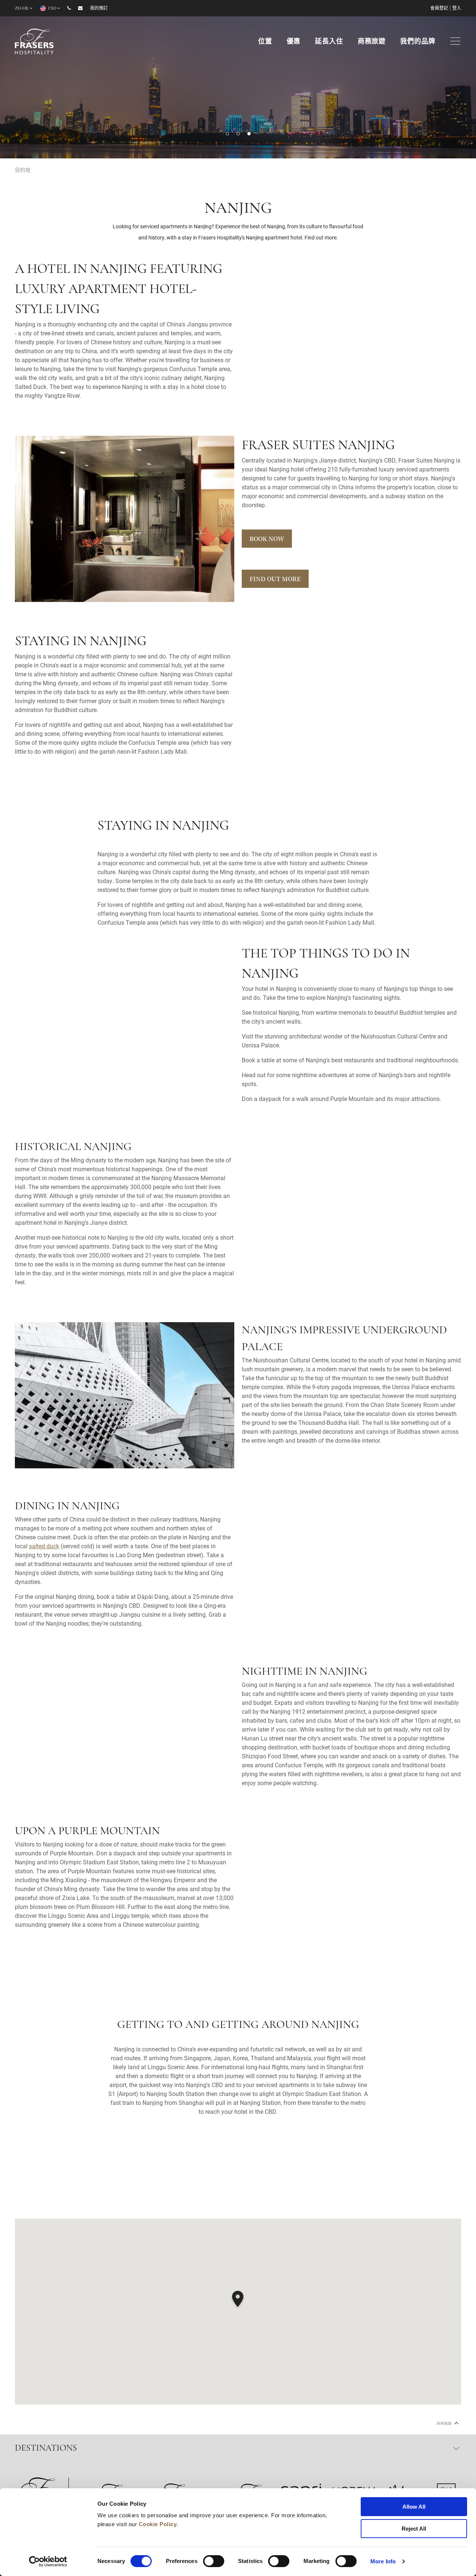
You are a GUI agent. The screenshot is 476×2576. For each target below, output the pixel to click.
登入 (457, 9)
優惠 (294, 42)
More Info (383, 2561)
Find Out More (275, 579)
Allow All (414, 2507)
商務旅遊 (372, 42)
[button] (227, 134)
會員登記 (439, 9)
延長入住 (329, 42)
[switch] (214, 2561)
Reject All (414, 2529)
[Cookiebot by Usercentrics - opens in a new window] (48, 2561)
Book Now (267, 539)
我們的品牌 (418, 42)
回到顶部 (444, 2423)
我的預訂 (99, 9)
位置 (265, 42)
